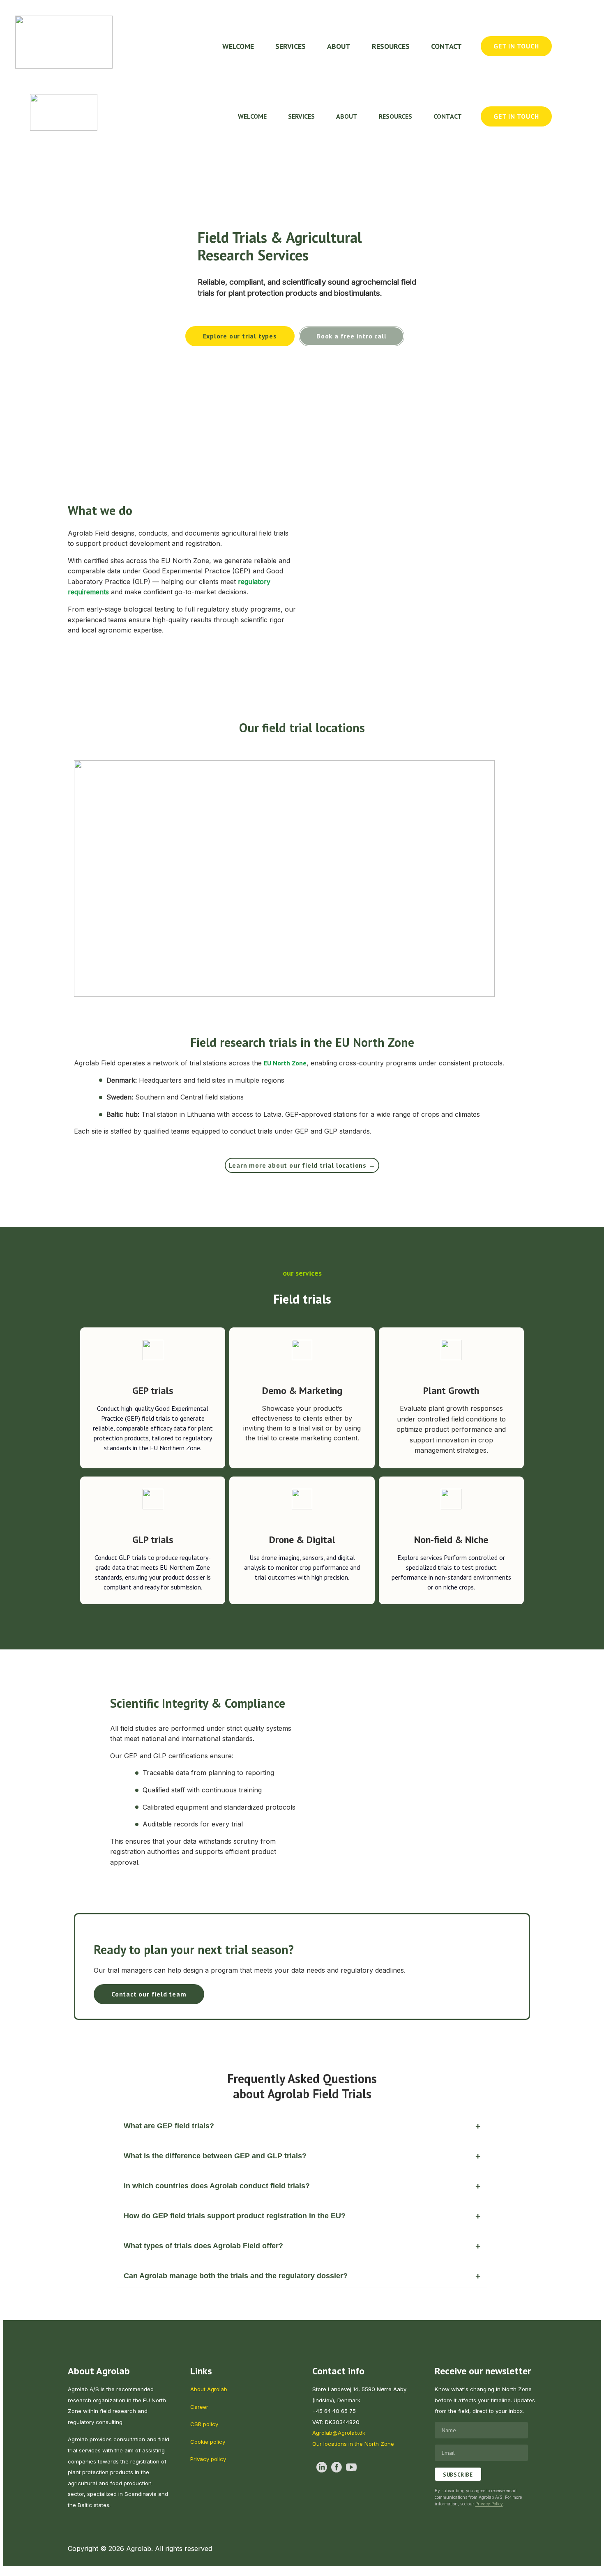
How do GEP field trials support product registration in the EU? (235, 2216)
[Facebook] (337, 2467)
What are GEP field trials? (169, 2126)
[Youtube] (351, 2467)
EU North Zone (285, 1063)
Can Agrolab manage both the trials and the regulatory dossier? (236, 2276)
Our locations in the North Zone (353, 2444)
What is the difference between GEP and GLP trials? (215, 2156)
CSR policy (204, 2424)
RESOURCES (391, 46)
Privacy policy (208, 2459)
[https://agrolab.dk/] (64, 42)
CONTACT (446, 46)
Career (199, 2407)
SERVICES (290, 46)
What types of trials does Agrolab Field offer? (203, 2246)
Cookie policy (208, 2442)
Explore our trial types (240, 336)
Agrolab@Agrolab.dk (339, 2433)
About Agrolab (209, 2389)
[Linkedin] (322, 2467)
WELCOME (238, 46)
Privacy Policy (489, 2504)
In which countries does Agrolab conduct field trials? (217, 2186)
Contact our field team (149, 1994)
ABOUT (339, 46)
